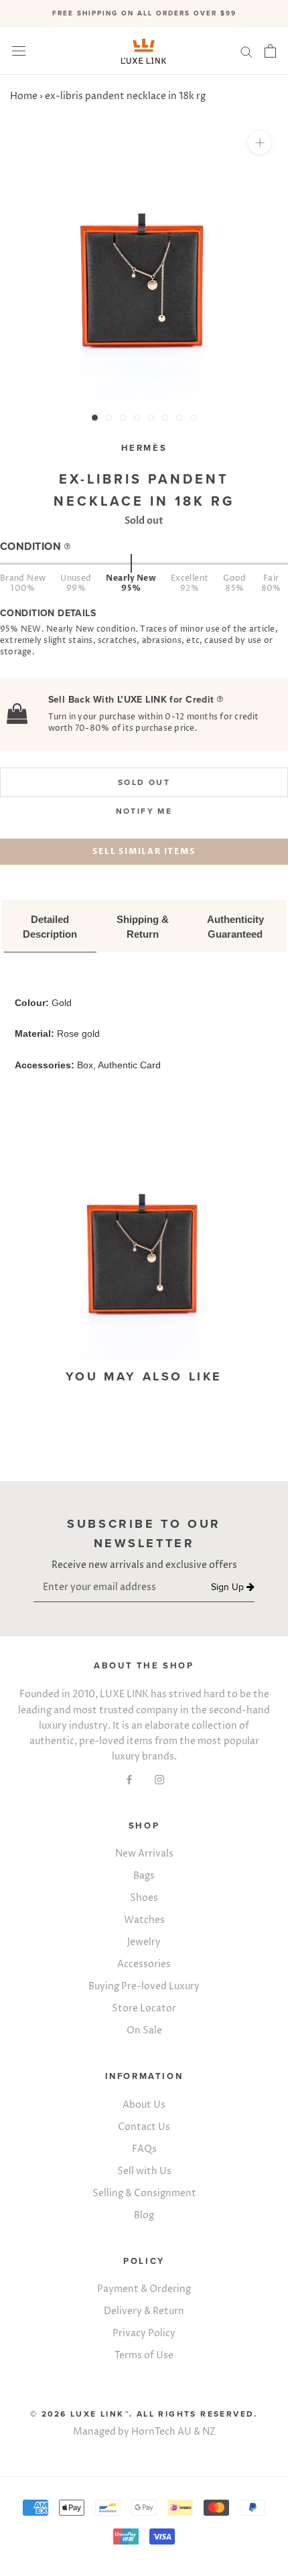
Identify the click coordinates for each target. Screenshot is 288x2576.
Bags (144, 1876)
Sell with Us (144, 2171)
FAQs (144, 2149)
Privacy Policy (144, 2333)
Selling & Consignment (144, 2193)
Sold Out (144, 782)
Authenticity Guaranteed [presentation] (237, 927)
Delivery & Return (144, 2311)
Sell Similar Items (144, 851)
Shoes (144, 1898)
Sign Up (229, 1587)
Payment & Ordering (144, 2289)
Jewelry (144, 1942)
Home (24, 96)
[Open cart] (270, 51)
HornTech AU (161, 2432)
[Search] (246, 51)
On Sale (144, 2030)
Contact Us (144, 2127)
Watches (144, 1920)
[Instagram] (159, 1779)
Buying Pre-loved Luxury (144, 1986)
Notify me (144, 811)
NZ (209, 2432)
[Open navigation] (19, 51)
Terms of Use (144, 2355)
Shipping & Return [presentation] (144, 927)
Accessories (144, 1964)
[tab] (50, 928)
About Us (144, 2105)
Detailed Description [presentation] (50, 927)
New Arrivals (144, 1854)
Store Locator (144, 2008)
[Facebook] (129, 1779)
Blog (144, 2215)
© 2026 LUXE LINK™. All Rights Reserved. (144, 2414)
